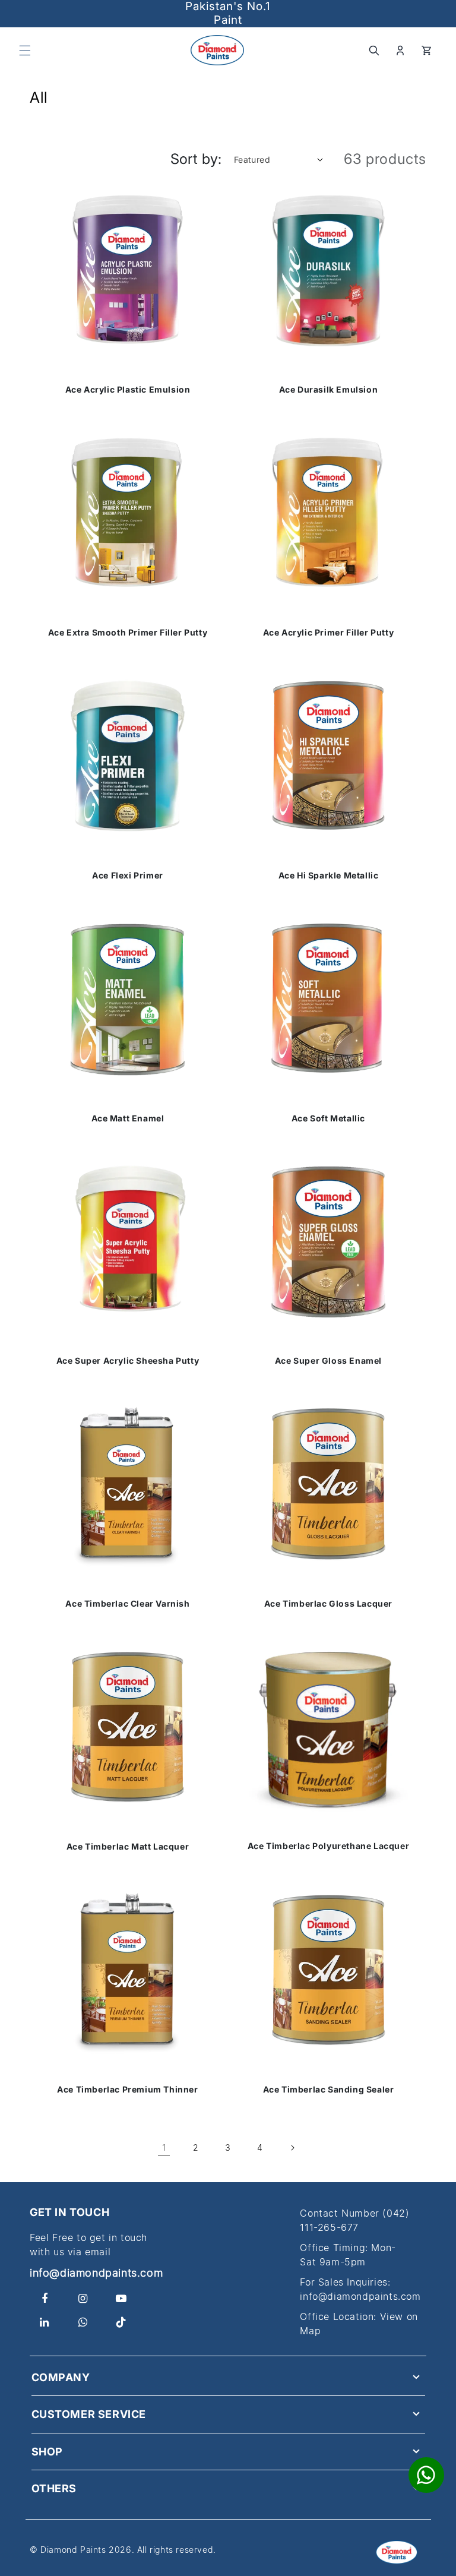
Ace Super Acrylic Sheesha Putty (128, 1361)
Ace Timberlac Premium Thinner (127, 2090)
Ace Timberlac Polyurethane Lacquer (328, 1846)
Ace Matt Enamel (128, 1118)
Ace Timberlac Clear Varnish (127, 1604)
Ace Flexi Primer (128, 875)
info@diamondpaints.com (96, 2273)
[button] (25, 50)
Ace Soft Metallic (328, 1118)
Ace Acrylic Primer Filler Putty (329, 633)
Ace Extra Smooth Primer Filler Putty (128, 633)
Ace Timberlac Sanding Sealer (329, 2090)
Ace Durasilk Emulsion (329, 390)
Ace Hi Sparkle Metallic (329, 875)
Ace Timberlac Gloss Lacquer (328, 1604)
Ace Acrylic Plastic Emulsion (128, 390)
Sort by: (196, 159)
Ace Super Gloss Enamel (328, 1361)
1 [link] (164, 2147)
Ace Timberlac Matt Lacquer (128, 1847)
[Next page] (292, 2148)
